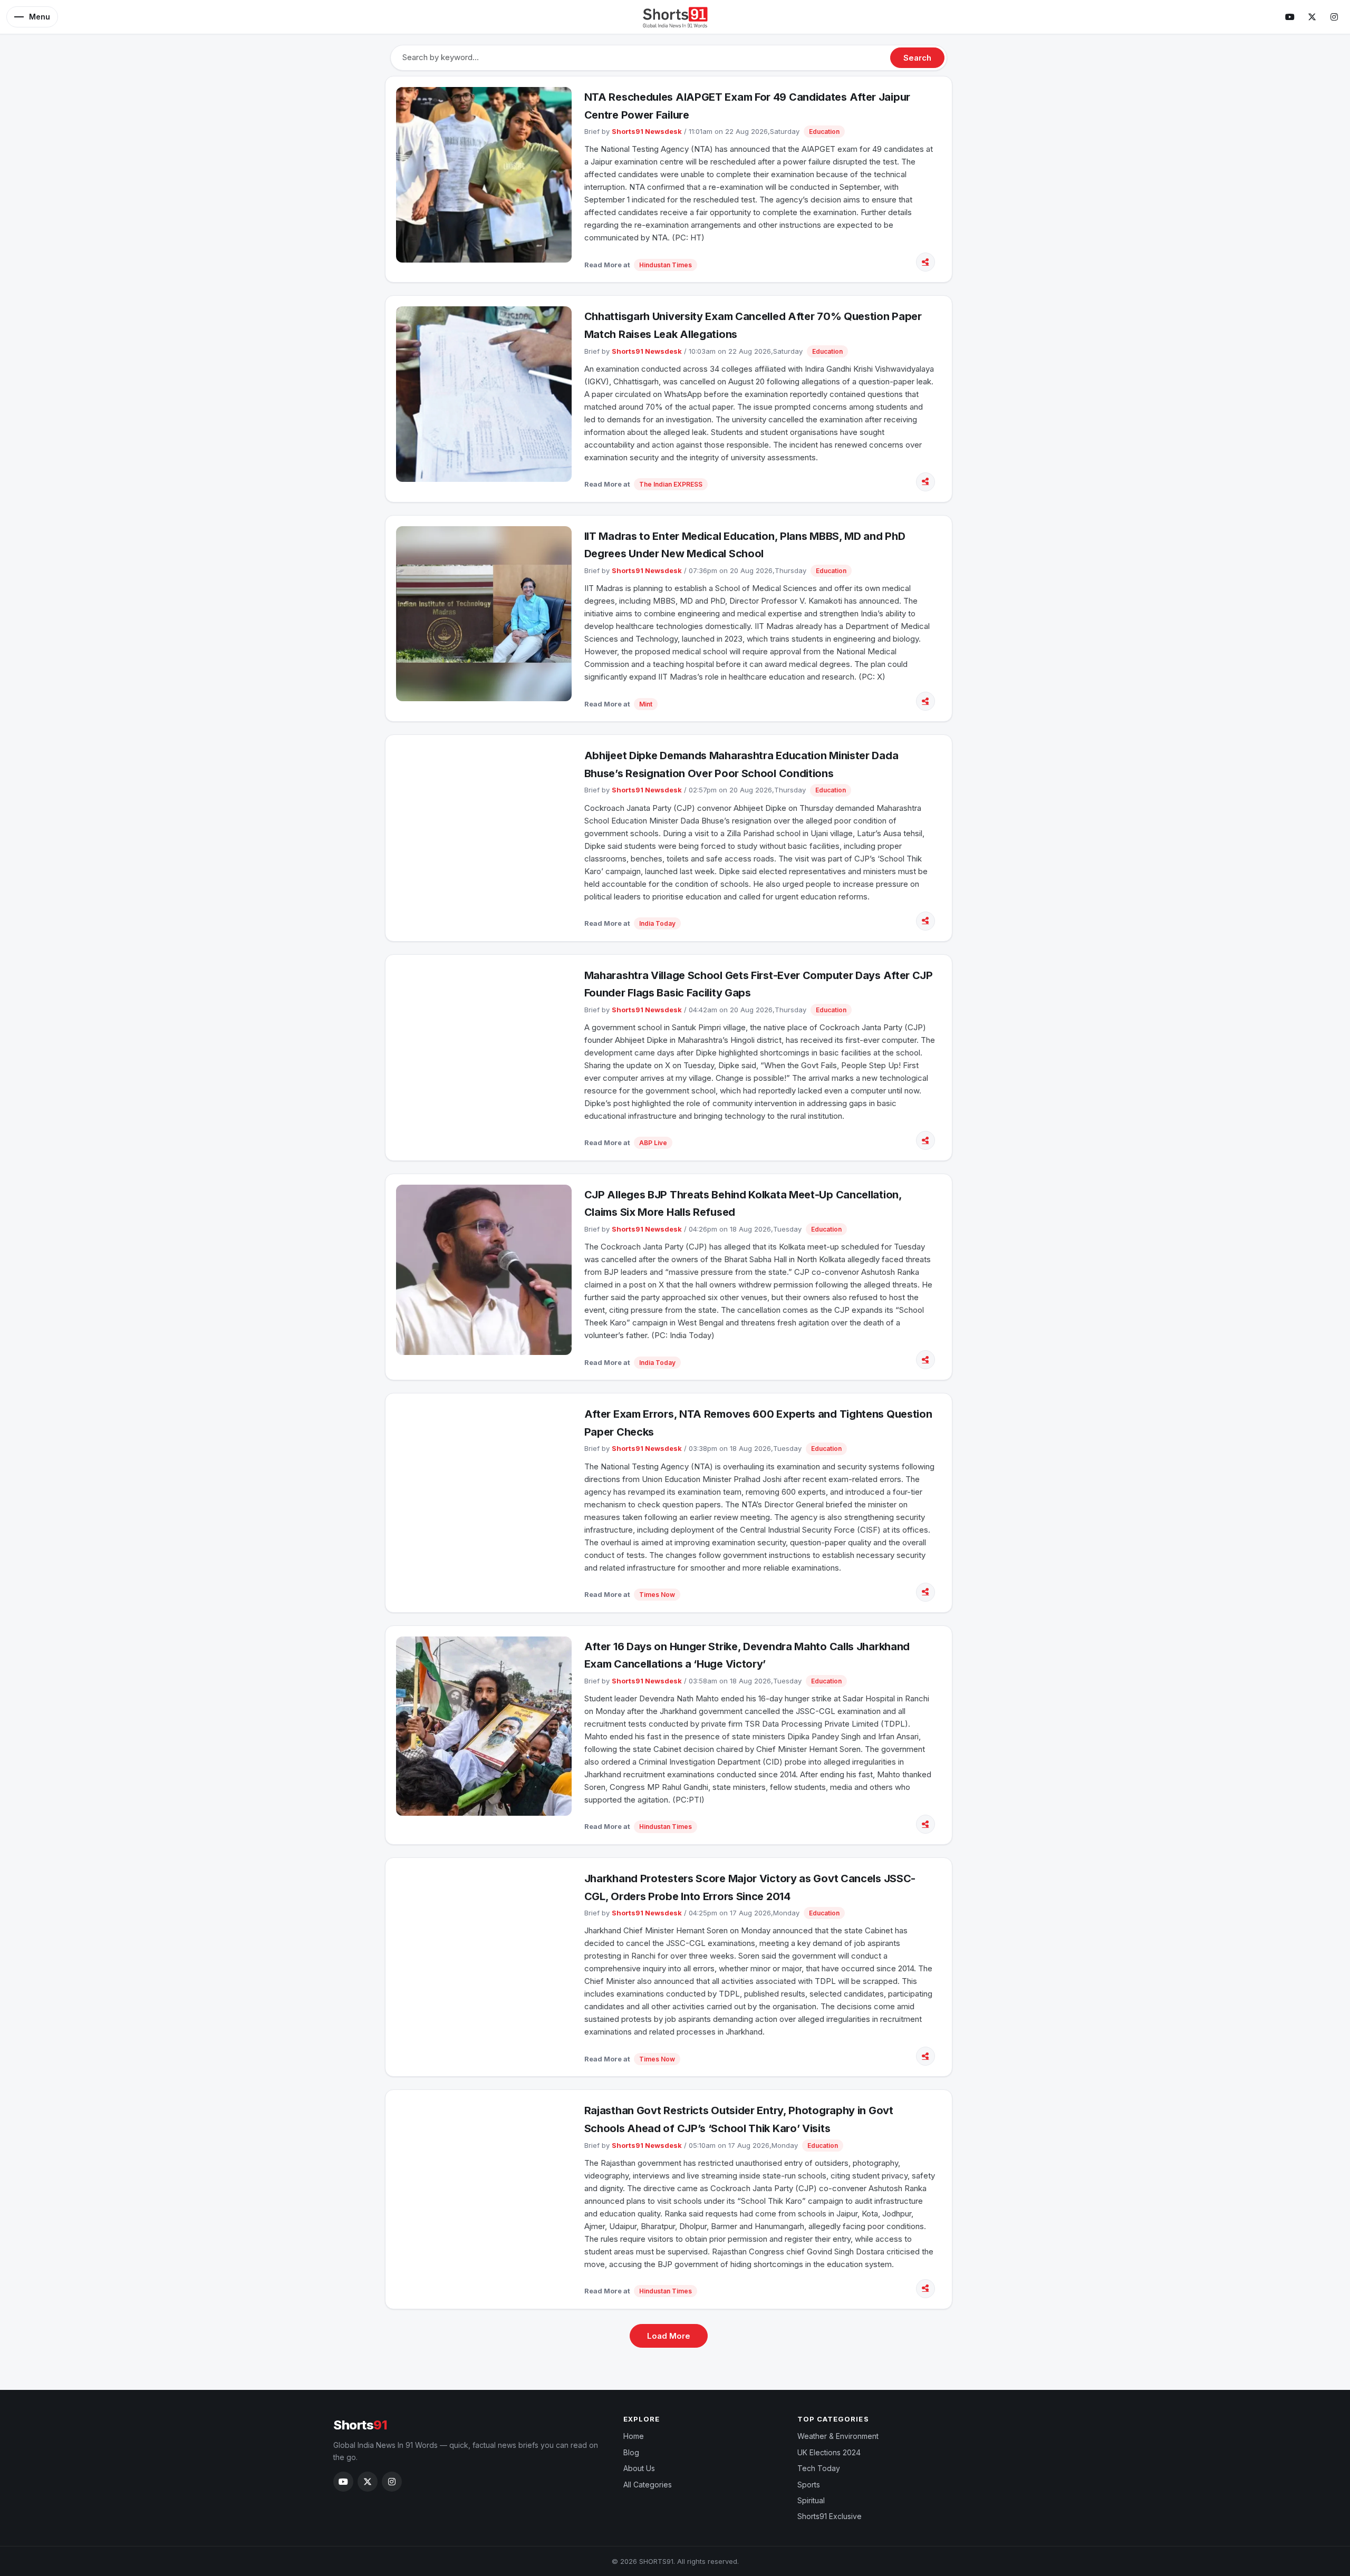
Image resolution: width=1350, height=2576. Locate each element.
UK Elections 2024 (829, 2452)
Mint (646, 704)
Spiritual (811, 2500)
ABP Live (653, 1143)
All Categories (648, 2485)
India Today (657, 923)
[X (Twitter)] (1312, 17)
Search (917, 58)
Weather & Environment (838, 2436)
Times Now (657, 1595)
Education (824, 132)
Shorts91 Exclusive (830, 2516)
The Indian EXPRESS (671, 484)
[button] (32, 17)
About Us (639, 2468)
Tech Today (819, 2468)
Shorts (360, 2425)
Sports (809, 2485)
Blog (631, 2452)
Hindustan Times (666, 265)
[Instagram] (1334, 17)
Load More (669, 2336)
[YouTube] (1290, 17)
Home (634, 2436)
